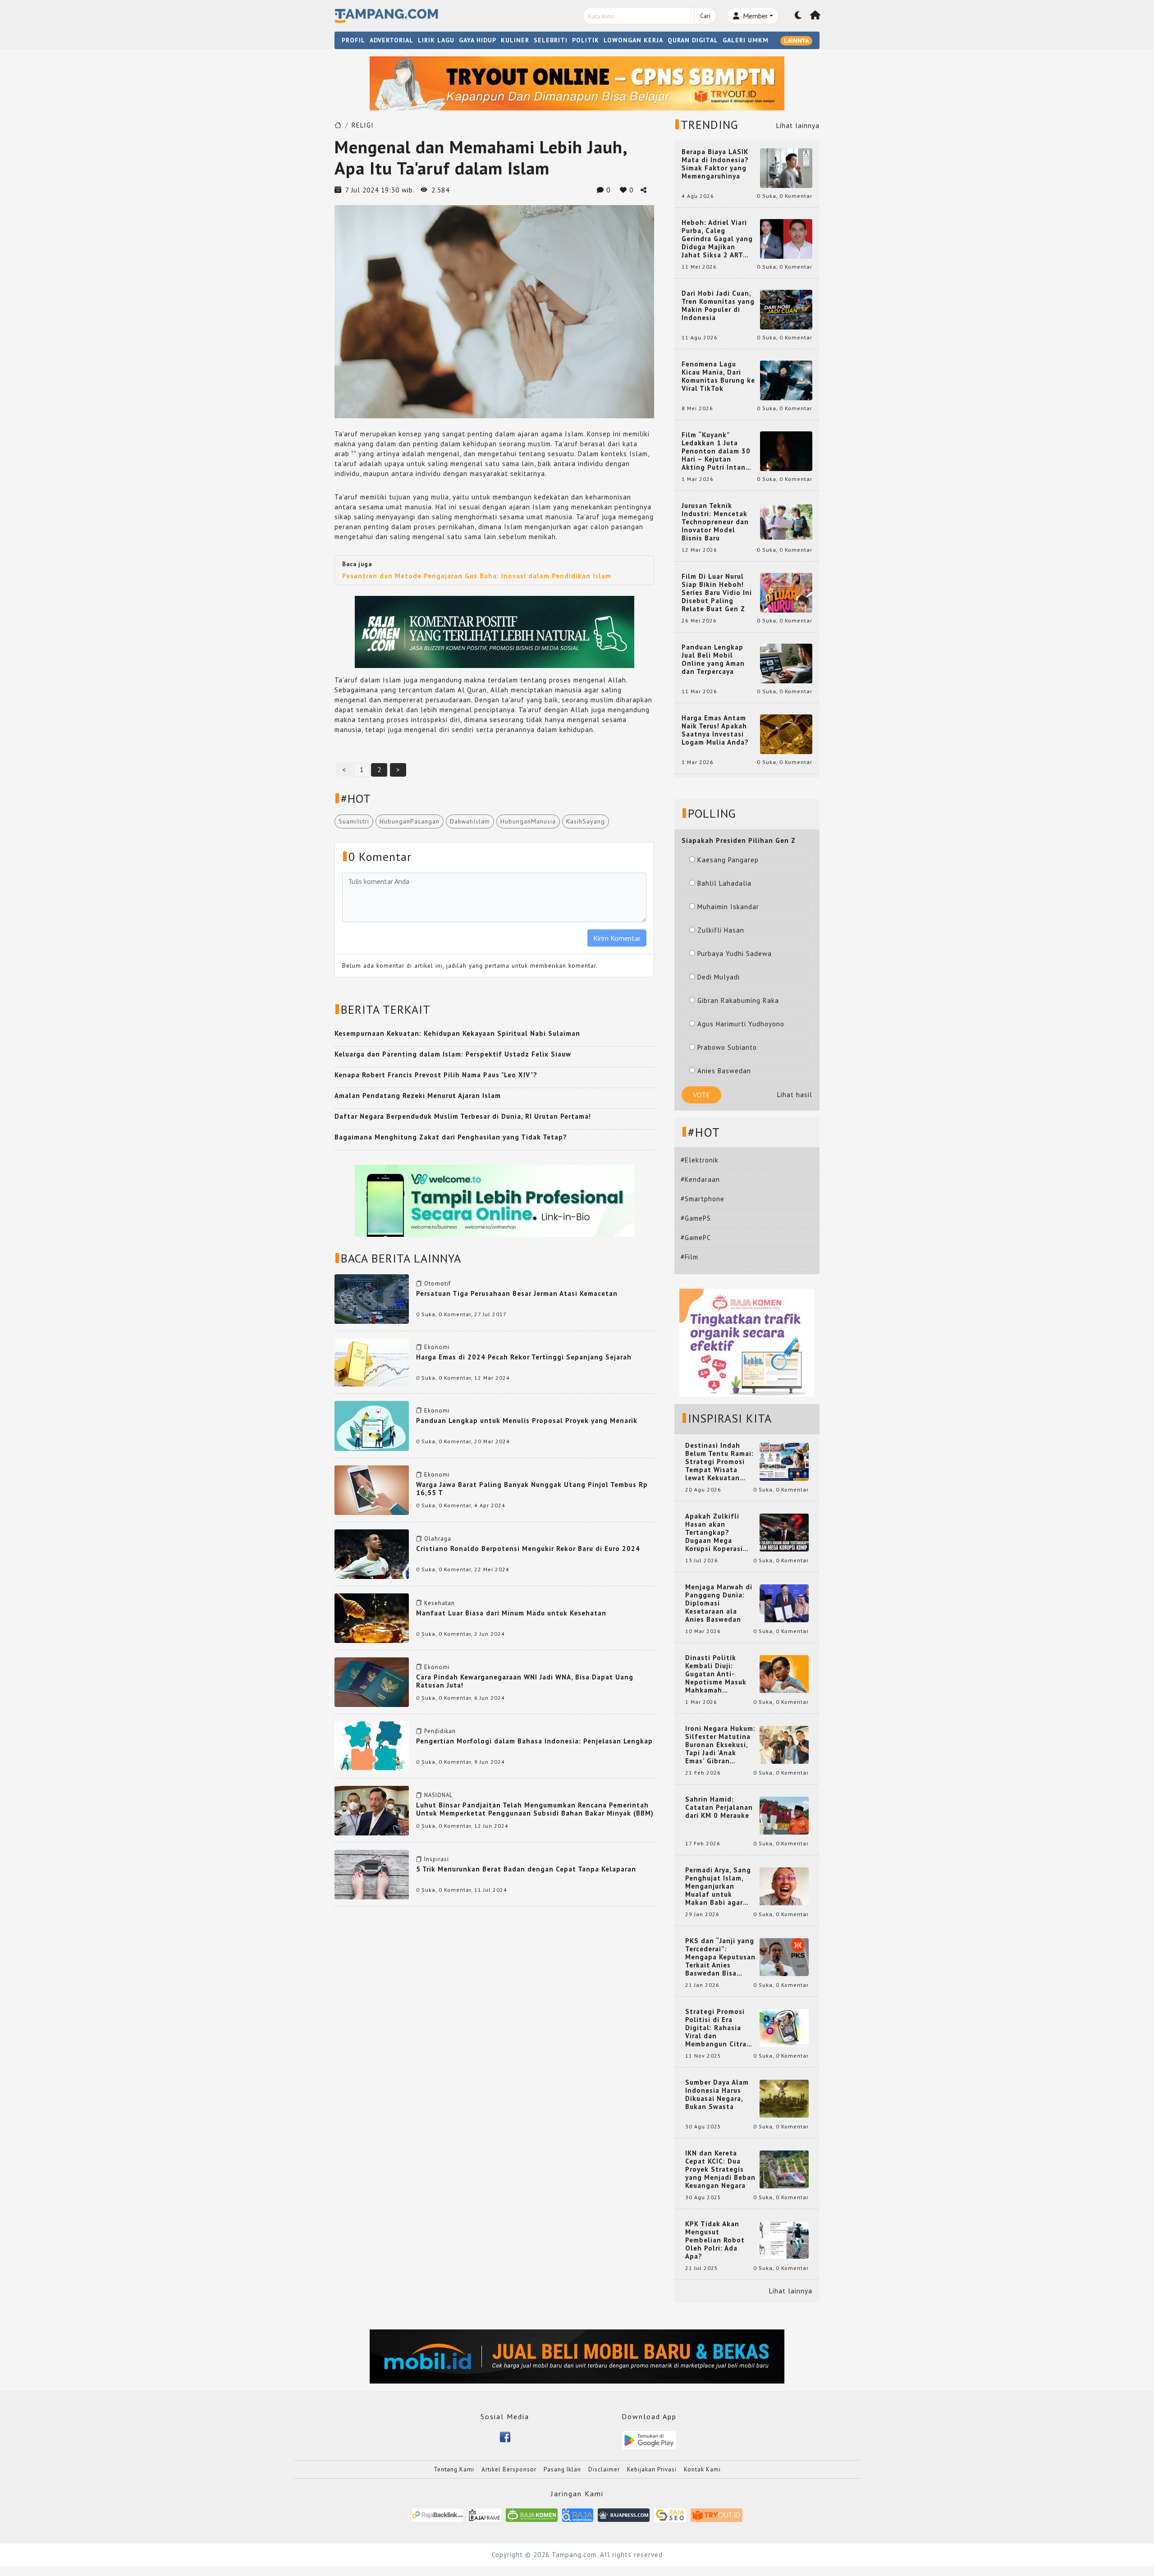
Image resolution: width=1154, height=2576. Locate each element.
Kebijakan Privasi (652, 2469)
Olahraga (438, 1539)
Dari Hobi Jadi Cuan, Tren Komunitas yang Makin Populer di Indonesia (718, 306)
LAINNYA (796, 41)
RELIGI (363, 125)
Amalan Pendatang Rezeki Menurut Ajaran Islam (418, 1096)
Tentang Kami (454, 2469)
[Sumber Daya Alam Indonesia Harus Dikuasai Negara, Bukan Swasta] (784, 2098)
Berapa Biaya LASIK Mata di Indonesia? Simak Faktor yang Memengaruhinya (715, 164)
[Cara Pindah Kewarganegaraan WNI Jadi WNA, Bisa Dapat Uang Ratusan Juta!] (372, 1681)
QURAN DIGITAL (693, 40)
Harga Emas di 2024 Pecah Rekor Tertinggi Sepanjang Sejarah (524, 1357)
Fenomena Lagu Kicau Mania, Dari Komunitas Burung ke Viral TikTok (718, 376)
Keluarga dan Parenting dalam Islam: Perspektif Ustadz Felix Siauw (453, 1054)
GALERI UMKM (746, 40)
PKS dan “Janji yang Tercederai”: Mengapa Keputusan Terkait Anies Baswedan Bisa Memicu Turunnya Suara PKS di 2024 (720, 1957)
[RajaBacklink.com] (437, 2514)
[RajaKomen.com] (532, 2514)
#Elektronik (700, 1160)
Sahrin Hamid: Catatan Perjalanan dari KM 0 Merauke (719, 1807)
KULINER (515, 40)
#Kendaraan (700, 1179)
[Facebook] (505, 2436)
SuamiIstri (354, 821)
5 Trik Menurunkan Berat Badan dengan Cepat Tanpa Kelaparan (526, 1869)
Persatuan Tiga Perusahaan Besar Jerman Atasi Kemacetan (517, 1293)
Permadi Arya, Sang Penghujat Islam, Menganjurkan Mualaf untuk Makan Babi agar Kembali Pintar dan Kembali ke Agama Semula (719, 1886)
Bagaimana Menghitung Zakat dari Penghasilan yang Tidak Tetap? (451, 1137)
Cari (705, 16)
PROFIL (353, 40)
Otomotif (437, 1283)
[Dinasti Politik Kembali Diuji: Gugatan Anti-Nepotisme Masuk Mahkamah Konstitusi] (784, 1673)
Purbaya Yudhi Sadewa (735, 954)
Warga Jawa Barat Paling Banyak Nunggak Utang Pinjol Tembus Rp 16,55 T (532, 1489)
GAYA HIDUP (478, 40)
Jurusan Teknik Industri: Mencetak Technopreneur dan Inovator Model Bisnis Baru (715, 522)
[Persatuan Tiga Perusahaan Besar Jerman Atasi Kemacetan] (372, 1298)
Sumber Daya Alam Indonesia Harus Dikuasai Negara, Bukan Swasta (717, 2095)
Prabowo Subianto (727, 1047)
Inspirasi (437, 1859)
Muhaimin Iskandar (728, 907)
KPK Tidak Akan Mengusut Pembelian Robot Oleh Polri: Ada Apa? (715, 2240)
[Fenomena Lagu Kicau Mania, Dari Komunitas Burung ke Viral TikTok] (786, 380)
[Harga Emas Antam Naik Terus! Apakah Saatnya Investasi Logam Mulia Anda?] (786, 734)
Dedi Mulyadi (719, 977)
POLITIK (586, 40)
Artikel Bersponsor (509, 2469)
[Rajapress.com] (624, 2514)
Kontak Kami (702, 2469)
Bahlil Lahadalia (724, 883)
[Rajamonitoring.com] (578, 2514)
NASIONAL (438, 1795)
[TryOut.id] (717, 2514)
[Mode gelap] (798, 16)
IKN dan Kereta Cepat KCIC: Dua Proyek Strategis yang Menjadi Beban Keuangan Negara (720, 2169)
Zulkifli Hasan (721, 930)
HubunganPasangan (410, 821)
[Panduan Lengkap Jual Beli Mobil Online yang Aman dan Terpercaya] (786, 663)
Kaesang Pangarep (728, 860)
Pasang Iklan (562, 2469)
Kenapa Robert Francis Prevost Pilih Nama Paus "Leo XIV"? (436, 1075)
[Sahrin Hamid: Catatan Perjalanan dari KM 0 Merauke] (784, 1815)
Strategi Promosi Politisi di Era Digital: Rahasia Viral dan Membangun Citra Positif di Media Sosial (716, 2028)
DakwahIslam (470, 821)
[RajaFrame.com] (485, 2514)
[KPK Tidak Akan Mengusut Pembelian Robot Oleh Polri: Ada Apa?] (784, 2240)
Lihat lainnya (798, 126)
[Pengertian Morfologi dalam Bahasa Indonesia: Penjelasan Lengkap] (372, 1746)
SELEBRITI (551, 40)
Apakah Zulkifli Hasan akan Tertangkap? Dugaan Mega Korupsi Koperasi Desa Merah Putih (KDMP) (716, 1533)
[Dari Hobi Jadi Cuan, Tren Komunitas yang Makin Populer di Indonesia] (786, 309)
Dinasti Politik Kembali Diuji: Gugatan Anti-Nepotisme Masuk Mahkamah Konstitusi (716, 1674)
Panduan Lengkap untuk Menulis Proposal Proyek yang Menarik (527, 1421)
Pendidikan (440, 1731)
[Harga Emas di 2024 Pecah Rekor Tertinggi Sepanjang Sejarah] (372, 1361)
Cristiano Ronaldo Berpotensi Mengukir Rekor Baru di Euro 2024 (528, 1549)
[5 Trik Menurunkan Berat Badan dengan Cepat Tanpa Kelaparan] (372, 1874)
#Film (689, 1257)
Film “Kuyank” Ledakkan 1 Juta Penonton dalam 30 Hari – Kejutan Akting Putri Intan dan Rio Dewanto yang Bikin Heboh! (716, 451)
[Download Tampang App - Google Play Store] (649, 2440)
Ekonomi (437, 1347)
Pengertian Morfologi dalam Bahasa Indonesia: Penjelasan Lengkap (534, 1741)
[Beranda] (815, 16)
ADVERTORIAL (392, 40)
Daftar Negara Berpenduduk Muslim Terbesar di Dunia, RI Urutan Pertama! (463, 1116)
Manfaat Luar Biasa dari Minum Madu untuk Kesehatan (511, 1613)
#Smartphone (703, 1199)
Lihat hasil (795, 1095)
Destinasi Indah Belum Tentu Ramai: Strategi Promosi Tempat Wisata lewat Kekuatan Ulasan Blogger (719, 1462)
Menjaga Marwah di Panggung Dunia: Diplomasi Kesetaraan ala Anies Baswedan (719, 1603)
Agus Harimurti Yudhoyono (741, 1024)
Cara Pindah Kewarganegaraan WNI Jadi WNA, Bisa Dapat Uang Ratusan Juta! (525, 1681)
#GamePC (696, 1238)
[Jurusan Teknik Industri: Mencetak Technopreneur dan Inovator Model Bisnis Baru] (786, 521)
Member (754, 16)
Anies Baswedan (724, 1071)
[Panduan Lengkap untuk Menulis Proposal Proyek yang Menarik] (372, 1425)
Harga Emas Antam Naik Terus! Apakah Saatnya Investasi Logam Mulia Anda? (715, 730)
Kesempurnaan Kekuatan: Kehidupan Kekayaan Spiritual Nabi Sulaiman (457, 1033)
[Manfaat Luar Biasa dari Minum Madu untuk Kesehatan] (372, 1617)
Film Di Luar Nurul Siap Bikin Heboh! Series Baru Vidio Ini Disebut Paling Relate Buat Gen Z (717, 593)
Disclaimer (604, 2469)
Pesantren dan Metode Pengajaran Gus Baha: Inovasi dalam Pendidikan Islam (477, 576)
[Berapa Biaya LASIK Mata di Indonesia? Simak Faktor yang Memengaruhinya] (786, 167)
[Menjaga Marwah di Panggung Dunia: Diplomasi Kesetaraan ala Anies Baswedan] (784, 1603)
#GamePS (696, 1218)
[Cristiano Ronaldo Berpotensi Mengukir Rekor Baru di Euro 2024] (372, 1553)
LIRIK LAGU (436, 40)
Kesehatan (440, 1603)
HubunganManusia (528, 821)
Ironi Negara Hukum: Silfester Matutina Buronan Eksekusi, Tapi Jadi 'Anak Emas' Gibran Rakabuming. (720, 1745)
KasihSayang (586, 821)
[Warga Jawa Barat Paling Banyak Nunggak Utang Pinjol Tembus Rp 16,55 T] (372, 1489)
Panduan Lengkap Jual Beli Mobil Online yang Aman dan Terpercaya (713, 659)
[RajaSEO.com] (670, 2514)
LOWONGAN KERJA (633, 40)
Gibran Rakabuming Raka (738, 1000)
